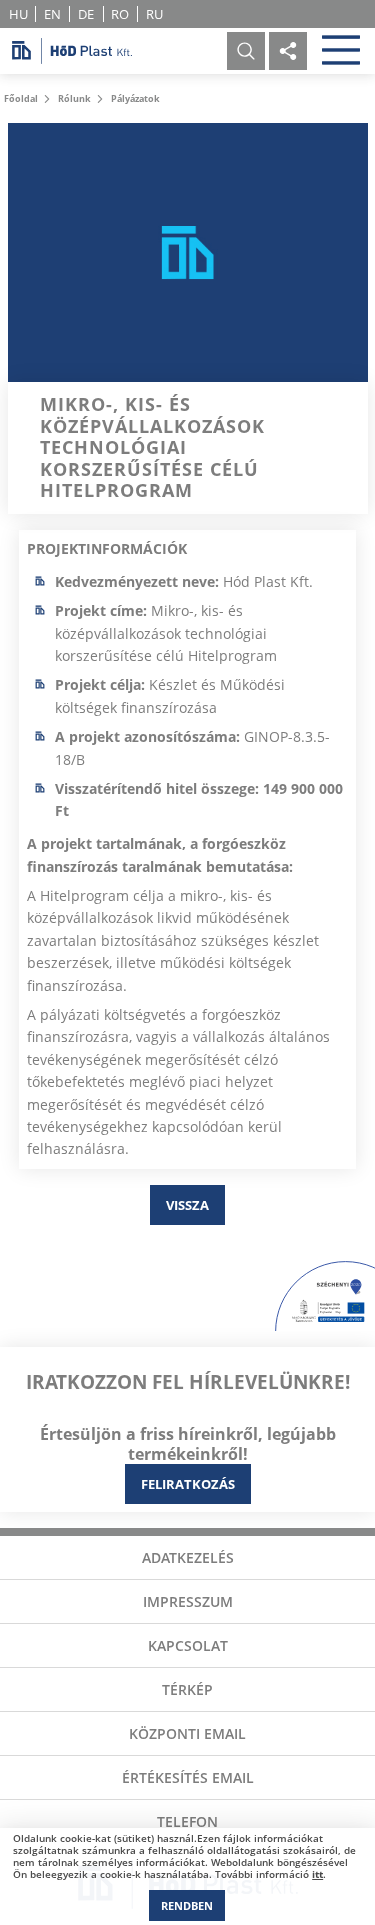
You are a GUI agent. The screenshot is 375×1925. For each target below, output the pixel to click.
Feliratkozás (188, 1484)
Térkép (187, 1689)
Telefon (187, 1821)
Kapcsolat (188, 1645)
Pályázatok (135, 98)
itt (317, 1874)
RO (120, 14)
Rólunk (74, 98)
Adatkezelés (188, 1557)
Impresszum (188, 1601)
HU (18, 14)
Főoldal (21, 98)
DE (86, 14)
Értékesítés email (188, 1777)
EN (52, 14)
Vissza (187, 1205)
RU (154, 14)
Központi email (187, 1733)
